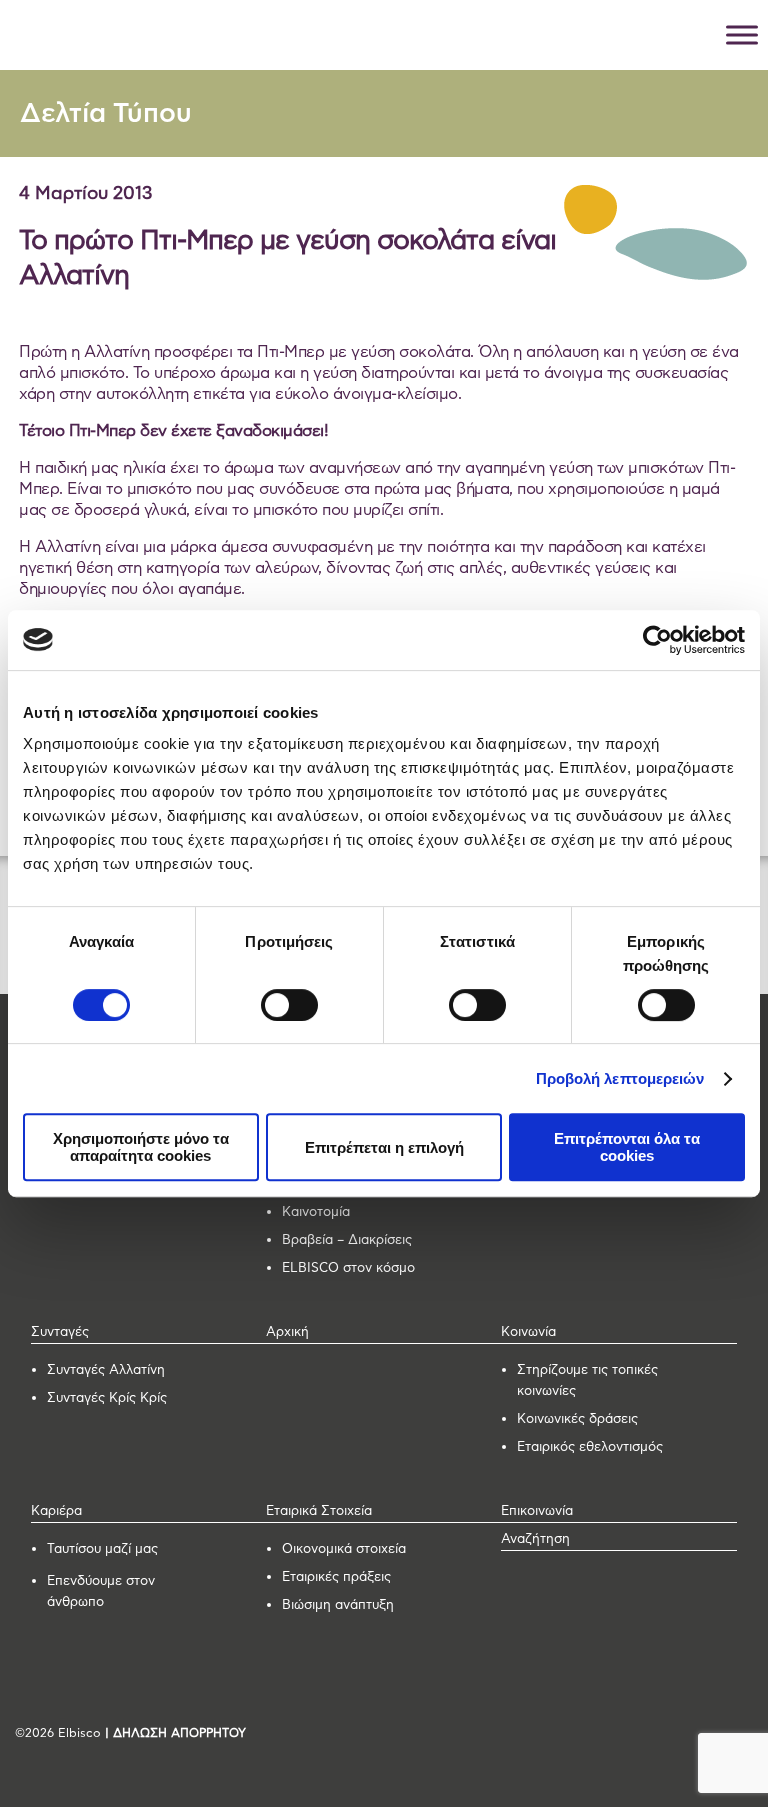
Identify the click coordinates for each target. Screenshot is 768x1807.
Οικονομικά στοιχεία (344, 1549)
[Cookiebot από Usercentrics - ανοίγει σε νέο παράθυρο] (657, 640)
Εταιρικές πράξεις (336, 1577)
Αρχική (287, 1332)
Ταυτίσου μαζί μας (102, 1549)
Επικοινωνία (537, 1511)
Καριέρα (56, 1511)
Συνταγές (60, 1332)
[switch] (289, 1005)
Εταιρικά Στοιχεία (319, 1511)
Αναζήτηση (535, 1539)
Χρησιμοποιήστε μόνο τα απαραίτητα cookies (141, 1147)
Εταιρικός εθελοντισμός (590, 1447)
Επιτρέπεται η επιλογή (384, 1147)
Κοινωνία (528, 1332)
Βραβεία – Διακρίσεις (347, 1240)
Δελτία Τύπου (106, 113)
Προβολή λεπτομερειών (620, 1078)
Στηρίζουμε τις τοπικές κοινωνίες (587, 1381)
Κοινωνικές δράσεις (577, 1419)
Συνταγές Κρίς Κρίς (107, 1398)
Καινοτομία (316, 1212)
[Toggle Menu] (742, 34)
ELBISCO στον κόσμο (348, 1268)
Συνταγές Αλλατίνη (106, 1370)
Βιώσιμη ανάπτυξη (338, 1605)
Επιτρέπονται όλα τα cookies (627, 1147)
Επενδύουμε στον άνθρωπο (101, 1592)
